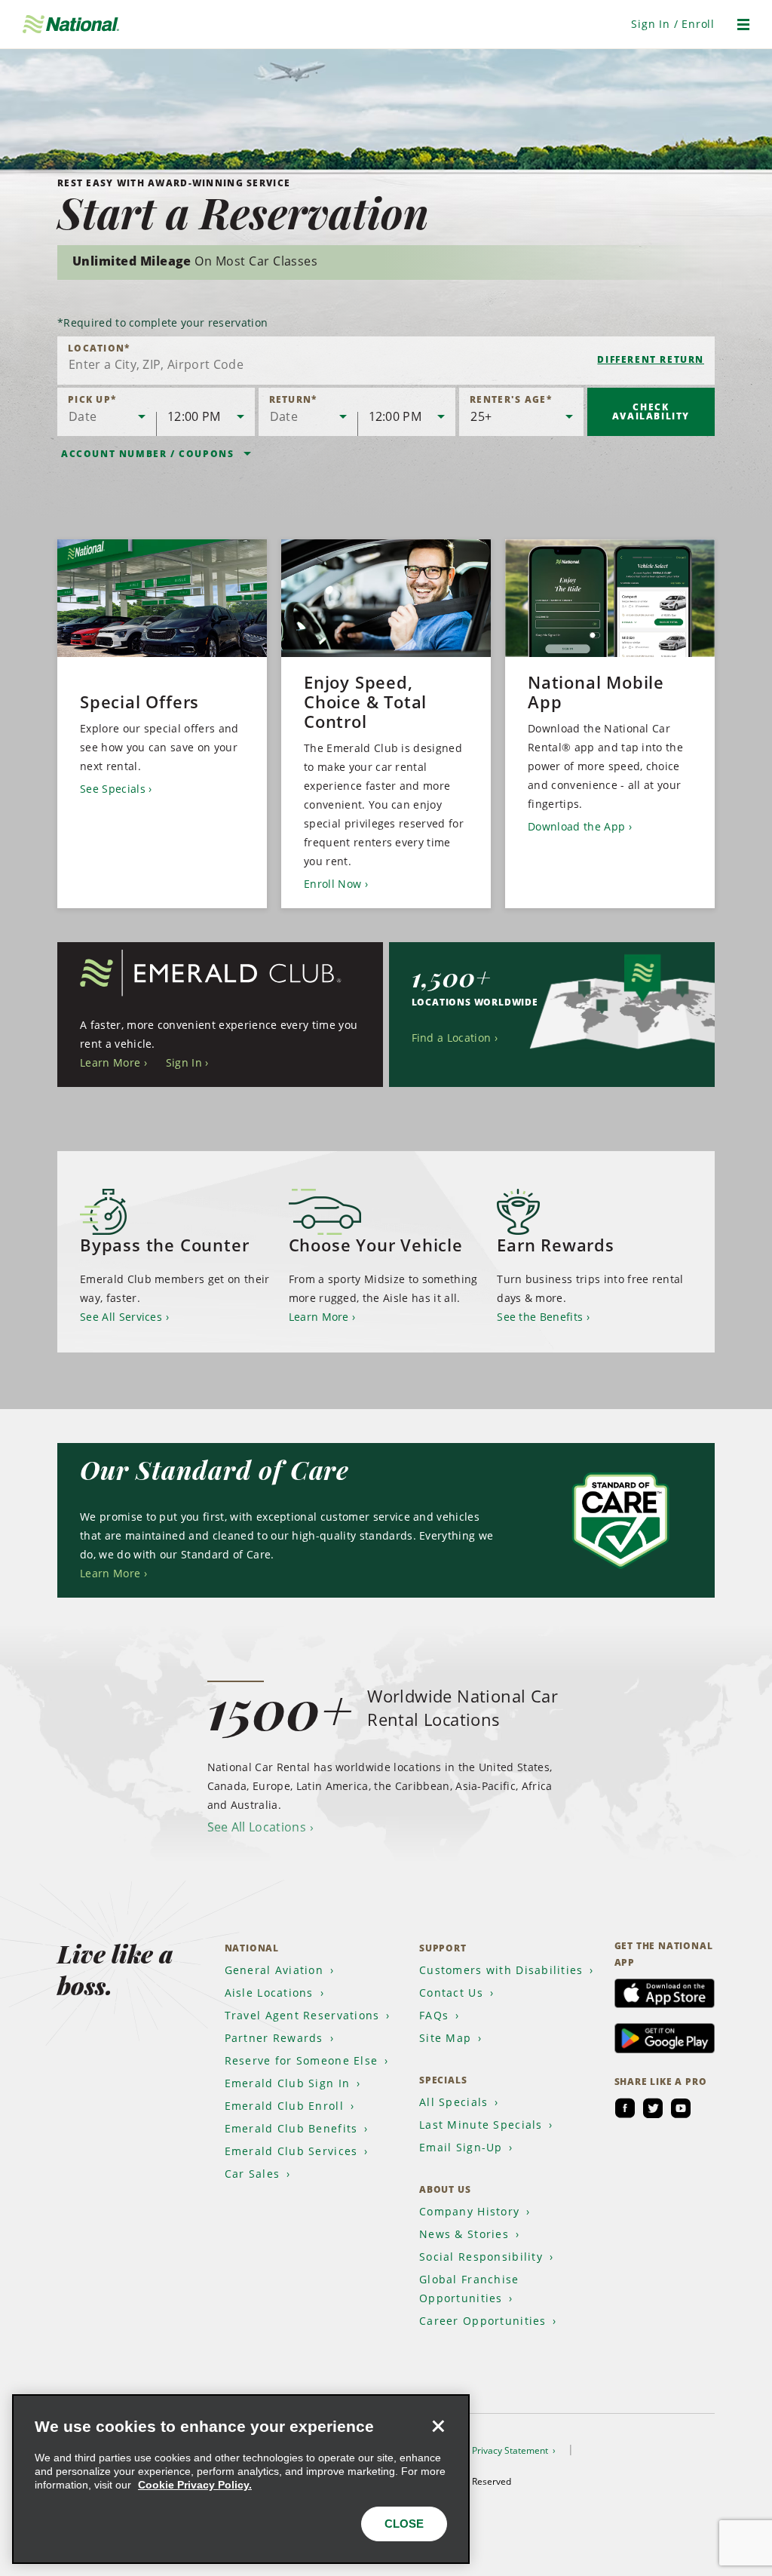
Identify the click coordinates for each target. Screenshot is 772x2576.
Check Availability (651, 411)
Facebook (625, 2108)
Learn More (110, 1062)
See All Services (121, 1317)
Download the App (576, 826)
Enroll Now (332, 884)
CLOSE (404, 2524)
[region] (241, 2479)
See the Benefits (540, 1317)
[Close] (438, 2426)
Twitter (653, 2108)
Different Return (651, 359)
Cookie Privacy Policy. (195, 2485)
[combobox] (386, 361)
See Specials (113, 789)
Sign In (184, 1062)
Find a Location (452, 1038)
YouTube (681, 2108)
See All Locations (257, 1827)
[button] (673, 24)
